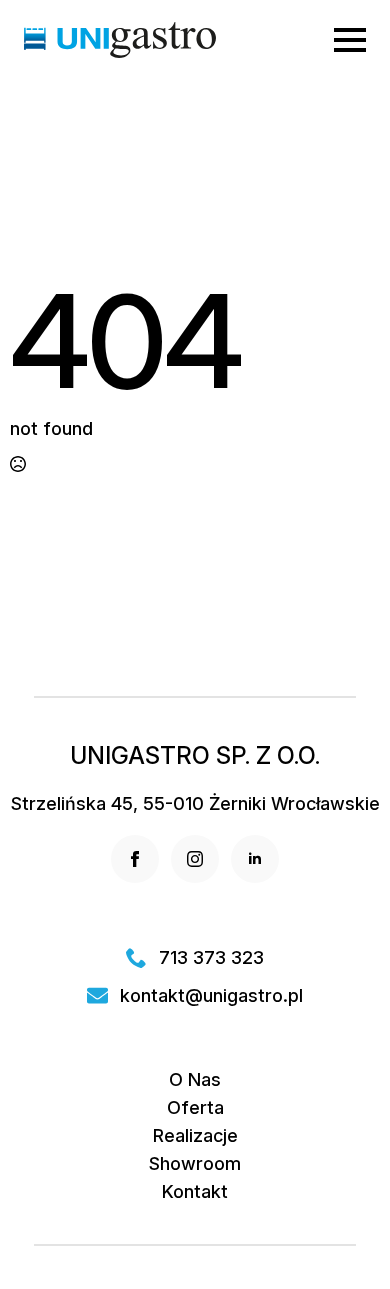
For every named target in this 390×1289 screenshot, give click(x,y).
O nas (195, 1080)
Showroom (195, 1164)
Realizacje (195, 1136)
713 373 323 (211, 958)
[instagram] (195, 859)
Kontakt (195, 1192)
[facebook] (135, 859)
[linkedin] (255, 859)
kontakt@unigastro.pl (211, 995)
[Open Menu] (350, 40)
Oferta (195, 1108)
